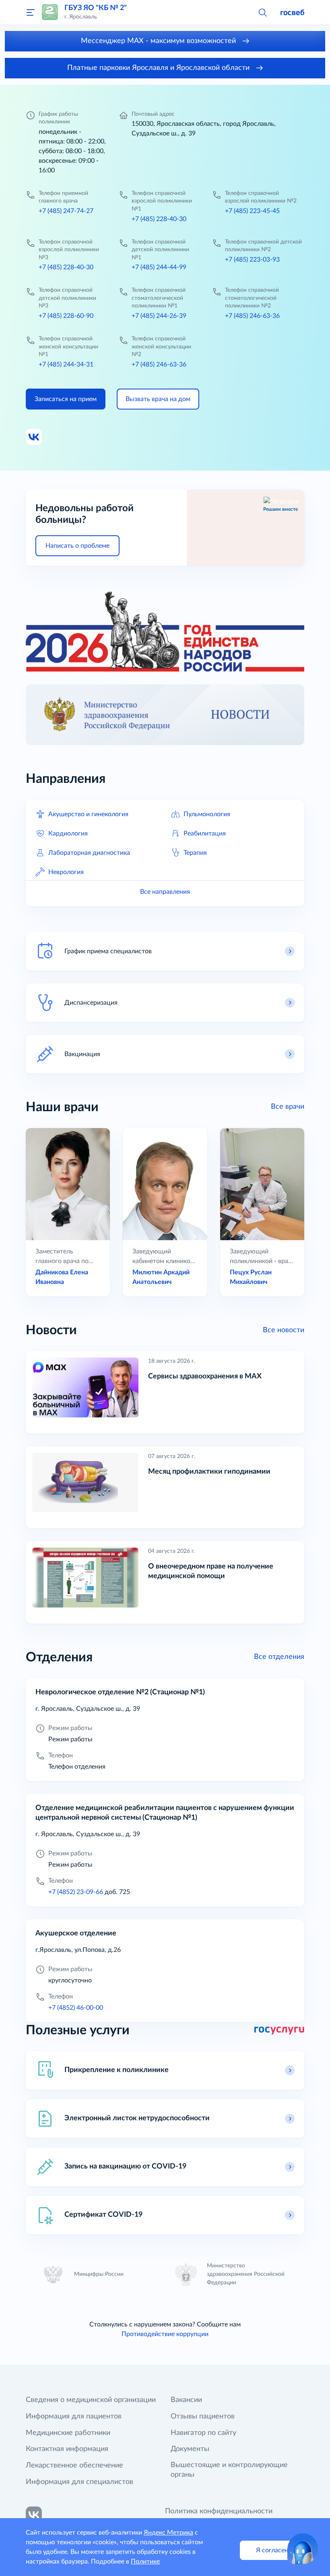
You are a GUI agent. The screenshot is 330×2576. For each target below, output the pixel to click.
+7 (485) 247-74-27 (66, 211)
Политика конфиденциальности (219, 2511)
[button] (262, 12)
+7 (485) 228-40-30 (159, 219)
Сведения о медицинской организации (91, 2400)
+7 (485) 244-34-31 (66, 364)
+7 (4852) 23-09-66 (76, 1892)
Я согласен (272, 2550)
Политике (145, 2562)
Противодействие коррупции (165, 2334)
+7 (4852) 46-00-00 (76, 2008)
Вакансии (186, 2400)
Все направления (165, 892)
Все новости (284, 1330)
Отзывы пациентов (203, 2416)
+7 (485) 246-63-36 (252, 316)
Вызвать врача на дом (158, 399)
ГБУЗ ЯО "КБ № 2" (96, 8)
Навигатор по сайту (203, 2433)
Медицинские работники (68, 2433)
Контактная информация (67, 2449)
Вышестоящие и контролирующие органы (229, 2470)
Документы (190, 2449)
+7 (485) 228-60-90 (66, 316)
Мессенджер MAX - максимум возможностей (159, 41)
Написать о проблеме (77, 546)
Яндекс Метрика (168, 2533)
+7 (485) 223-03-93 (252, 260)
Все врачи (288, 1107)
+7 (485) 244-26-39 (159, 316)
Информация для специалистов (79, 2482)
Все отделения (279, 1657)
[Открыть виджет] (303, 2549)
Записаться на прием (66, 399)
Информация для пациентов (74, 2416)
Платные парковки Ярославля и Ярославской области (159, 68)
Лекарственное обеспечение (74, 2465)
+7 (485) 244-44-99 (159, 267)
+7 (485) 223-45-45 (252, 211)
